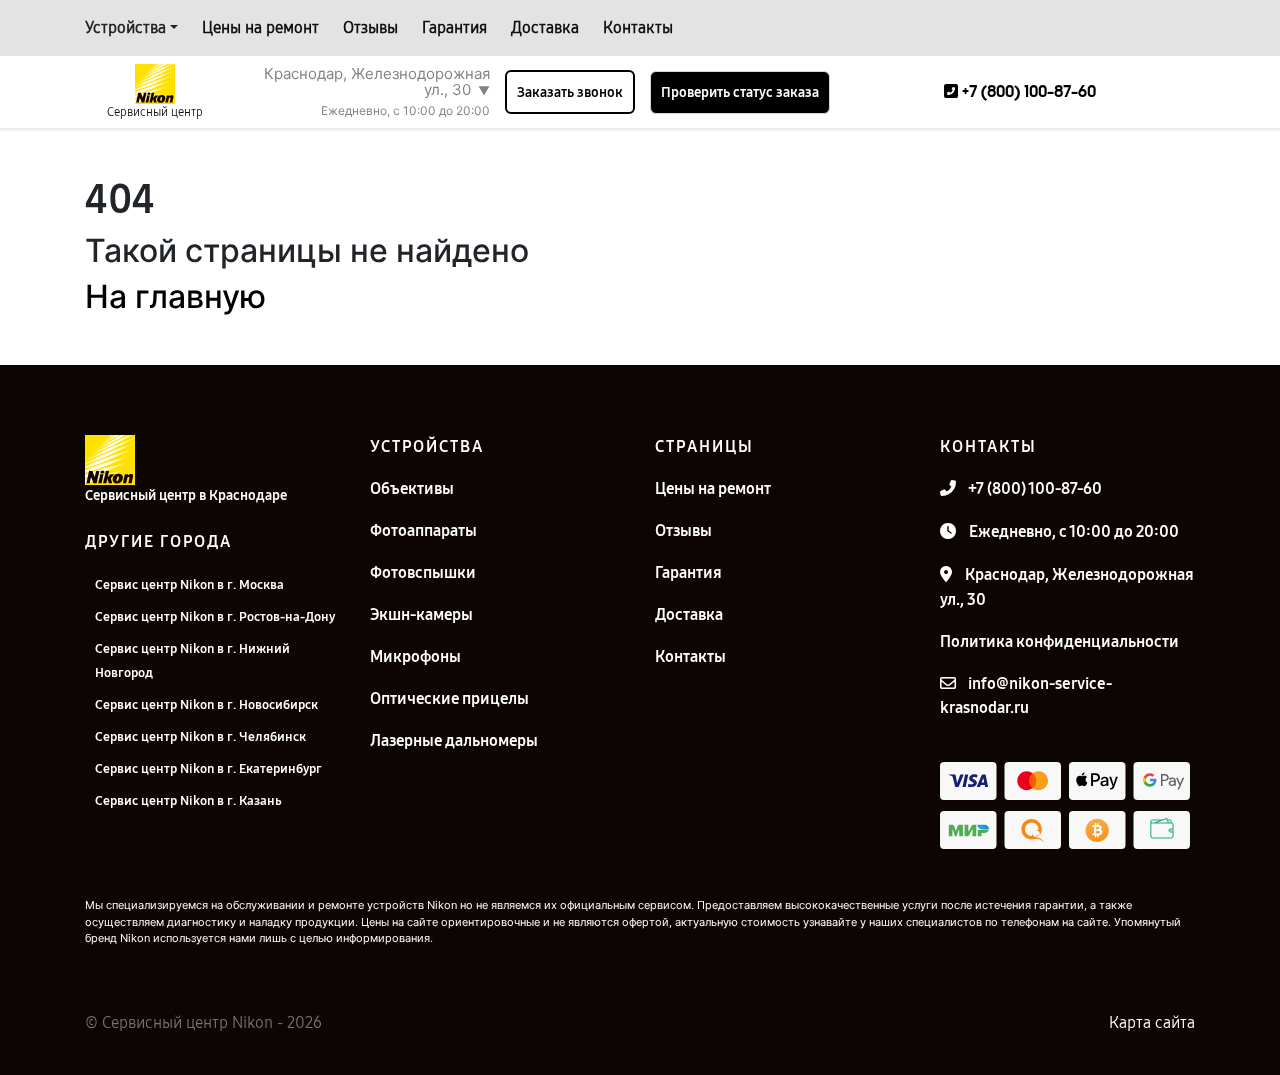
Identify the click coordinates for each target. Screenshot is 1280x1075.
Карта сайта (1152, 1022)
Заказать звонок (570, 92)
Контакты (638, 27)
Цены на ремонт (260, 27)
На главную (175, 296)
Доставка (545, 27)
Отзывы (370, 27)
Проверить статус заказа (740, 92)
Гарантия (454, 27)
